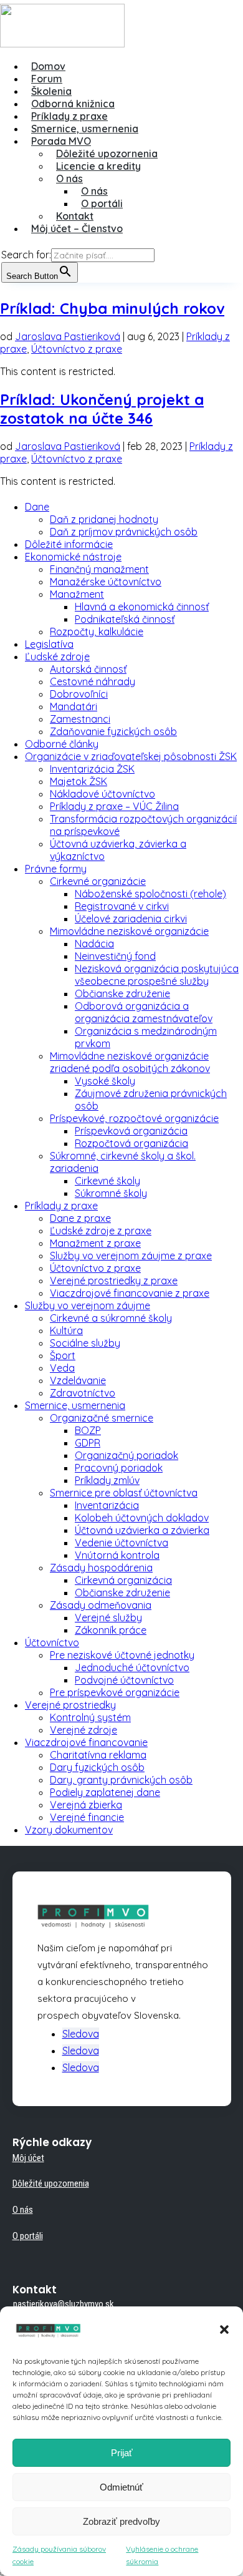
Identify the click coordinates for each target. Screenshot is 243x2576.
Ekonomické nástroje (73, 557)
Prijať (122, 2453)
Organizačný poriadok (126, 1455)
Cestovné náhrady (93, 681)
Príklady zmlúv (107, 1480)
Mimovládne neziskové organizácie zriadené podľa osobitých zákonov (130, 1062)
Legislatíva (49, 644)
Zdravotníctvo (83, 1393)
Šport (63, 1355)
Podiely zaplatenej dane (105, 1792)
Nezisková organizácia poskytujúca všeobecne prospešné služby (157, 975)
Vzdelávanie (78, 1380)
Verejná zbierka (86, 1805)
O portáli (102, 203)
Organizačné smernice (102, 1418)
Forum (47, 79)
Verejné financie (87, 1817)
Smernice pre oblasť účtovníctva (124, 1493)
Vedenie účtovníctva (121, 1543)
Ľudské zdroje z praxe (101, 1231)
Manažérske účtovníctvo (106, 582)
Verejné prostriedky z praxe (114, 1281)
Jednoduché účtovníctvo (132, 1667)
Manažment (77, 594)
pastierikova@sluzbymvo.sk (64, 2304)
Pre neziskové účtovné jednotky (122, 1655)
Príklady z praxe (69, 116)
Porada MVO (61, 141)
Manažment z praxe (95, 1243)
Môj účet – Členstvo (77, 228)
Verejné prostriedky (70, 1705)
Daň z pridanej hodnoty (104, 519)
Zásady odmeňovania (101, 1605)
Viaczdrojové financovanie (86, 1742)
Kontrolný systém (90, 1717)
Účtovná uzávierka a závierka (142, 1530)
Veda (62, 1368)
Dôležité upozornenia (107, 154)
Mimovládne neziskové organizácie (129, 931)
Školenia (51, 91)
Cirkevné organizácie (98, 881)
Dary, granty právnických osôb (121, 1780)
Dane (37, 507)
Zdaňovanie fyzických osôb (113, 731)
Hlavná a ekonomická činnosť (142, 607)
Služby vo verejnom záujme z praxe (131, 1256)
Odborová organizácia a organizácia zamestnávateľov (144, 1012)
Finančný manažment (99, 569)
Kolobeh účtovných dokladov (142, 1518)
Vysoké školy (105, 1081)
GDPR (88, 1443)
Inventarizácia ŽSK (92, 769)
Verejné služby (108, 1617)
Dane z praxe (80, 1218)
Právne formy (56, 869)
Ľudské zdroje (57, 656)
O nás (69, 178)
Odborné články (62, 744)
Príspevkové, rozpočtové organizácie (134, 1118)
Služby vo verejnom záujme (88, 1305)
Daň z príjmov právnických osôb (124, 532)
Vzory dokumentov (69, 1830)
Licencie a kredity (98, 166)
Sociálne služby (85, 1343)
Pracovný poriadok (119, 1468)
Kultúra (66, 1330)
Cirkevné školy (107, 1181)
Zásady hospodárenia (101, 1568)
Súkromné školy (111, 1193)
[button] (224, 2330)
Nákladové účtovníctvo (102, 794)
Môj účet (28, 2158)
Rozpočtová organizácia (131, 1143)
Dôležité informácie (69, 544)
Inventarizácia (107, 1505)
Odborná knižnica (73, 104)
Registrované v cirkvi (122, 906)
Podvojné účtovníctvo (124, 1680)
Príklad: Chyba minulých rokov (112, 308)
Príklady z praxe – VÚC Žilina (114, 806)
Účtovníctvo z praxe (77, 349)
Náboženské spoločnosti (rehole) (150, 894)
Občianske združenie (122, 993)
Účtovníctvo (52, 1642)
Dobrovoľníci (79, 694)
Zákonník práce (111, 1630)
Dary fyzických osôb (97, 1767)
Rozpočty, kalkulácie (97, 632)
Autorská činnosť (88, 669)
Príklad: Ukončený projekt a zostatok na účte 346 (102, 409)
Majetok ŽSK (79, 781)
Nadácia (94, 944)
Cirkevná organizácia (123, 1580)
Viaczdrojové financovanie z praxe (130, 1293)
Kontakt (75, 216)
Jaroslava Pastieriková (68, 336)
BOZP (88, 1430)
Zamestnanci (80, 719)
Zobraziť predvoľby (121, 2521)
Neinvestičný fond (115, 956)
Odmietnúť (121, 2487)
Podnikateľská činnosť (125, 619)
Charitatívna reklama (98, 1755)
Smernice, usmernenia (85, 129)
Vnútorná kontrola (117, 1555)
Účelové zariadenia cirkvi (131, 919)
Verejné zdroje (83, 1730)
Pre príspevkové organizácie (115, 1692)
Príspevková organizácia (131, 1131)
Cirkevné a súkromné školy (111, 1318)
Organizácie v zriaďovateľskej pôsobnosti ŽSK (131, 756)
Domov (48, 66)
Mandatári (74, 706)
